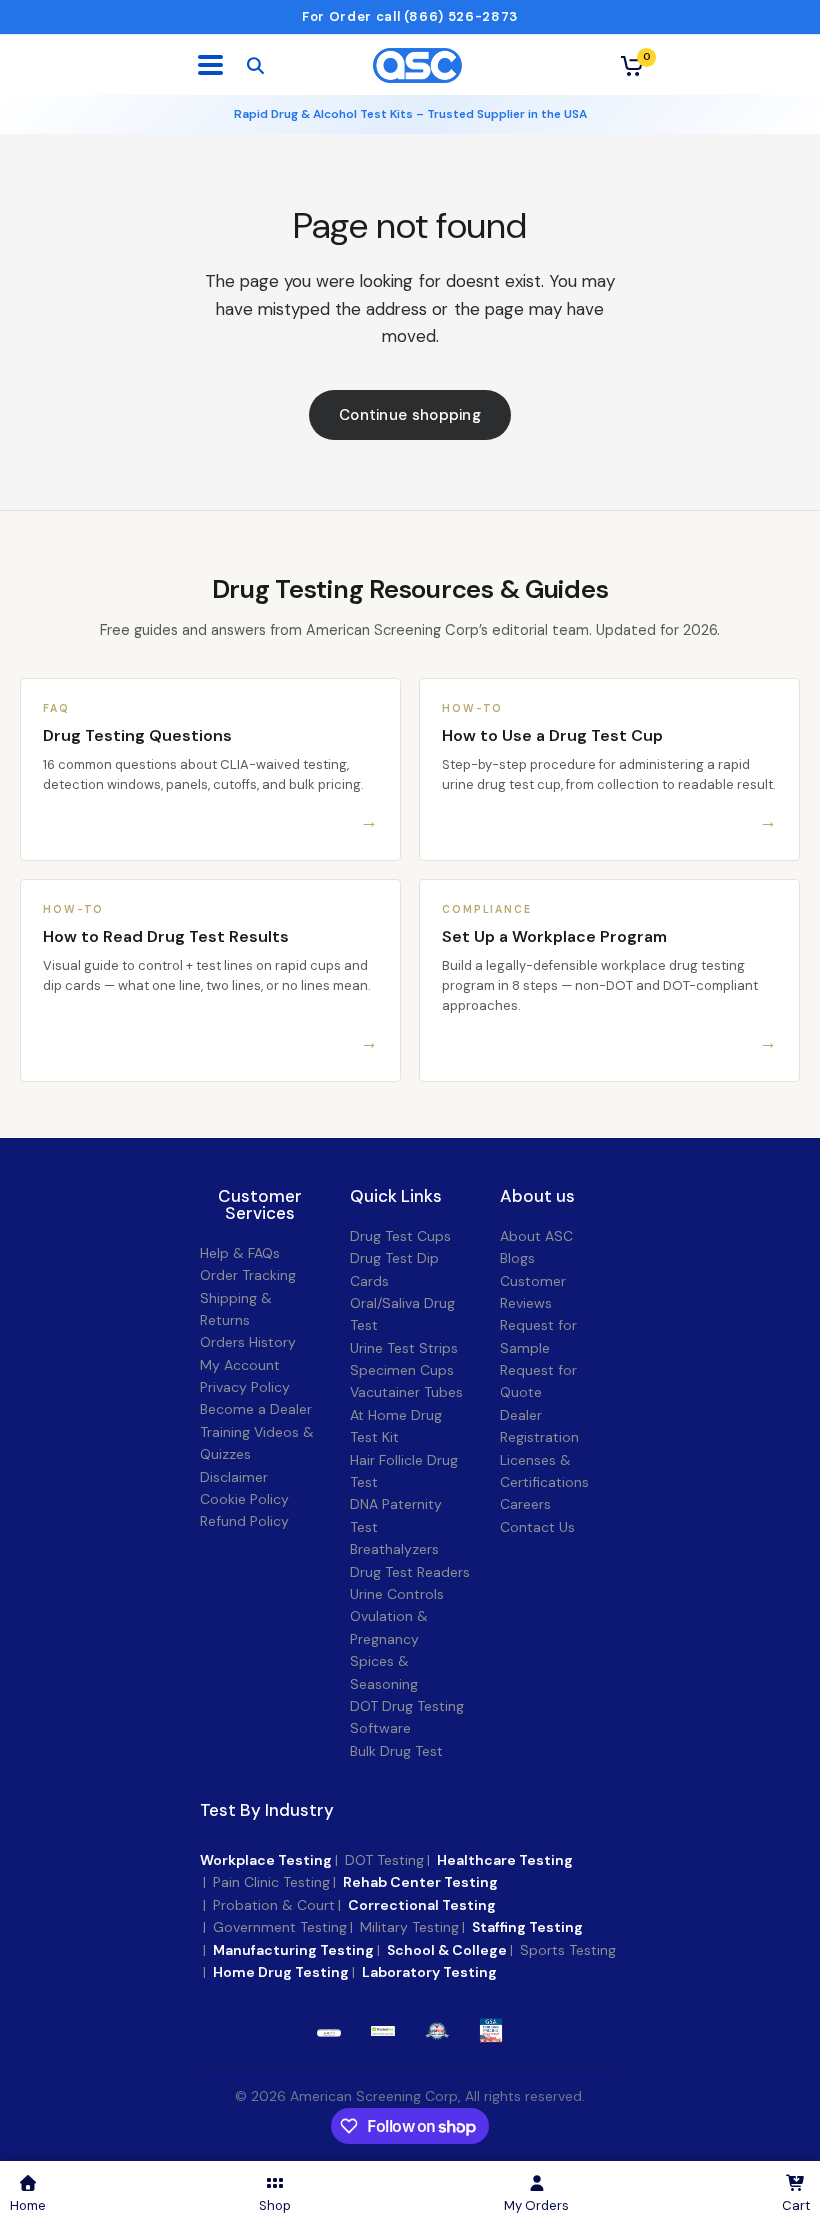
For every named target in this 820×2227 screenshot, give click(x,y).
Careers (525, 1504)
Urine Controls (397, 1594)
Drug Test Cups (400, 1236)
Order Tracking (248, 1275)
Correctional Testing (422, 1905)
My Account (240, 1365)
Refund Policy (244, 1521)
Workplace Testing (266, 1860)
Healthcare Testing (505, 1860)
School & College (447, 1950)
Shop (275, 2205)
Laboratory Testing (429, 1972)
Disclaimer (234, 1477)
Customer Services (260, 1205)
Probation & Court (274, 1905)
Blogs (517, 1258)
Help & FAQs (240, 1253)
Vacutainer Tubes (406, 1392)
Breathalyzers (394, 1549)
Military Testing (409, 1927)
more (383, 2031)
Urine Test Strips (404, 1348)
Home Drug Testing (281, 1972)
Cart (796, 2205)
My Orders (536, 2205)
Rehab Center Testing (420, 1882)
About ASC (536, 1236)
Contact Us (537, 1527)
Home (28, 2205)
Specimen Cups (402, 1370)
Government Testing (280, 1927)
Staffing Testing (527, 1927)
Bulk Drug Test (396, 1751)
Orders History (248, 1342)
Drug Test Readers (410, 1572)
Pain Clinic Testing (271, 1882)
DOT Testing (384, 1860)
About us (537, 1196)
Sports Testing (568, 1950)
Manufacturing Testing (293, 1950)
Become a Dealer (256, 1409)
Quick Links (396, 1196)
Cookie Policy (244, 1499)
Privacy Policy (245, 1387)
